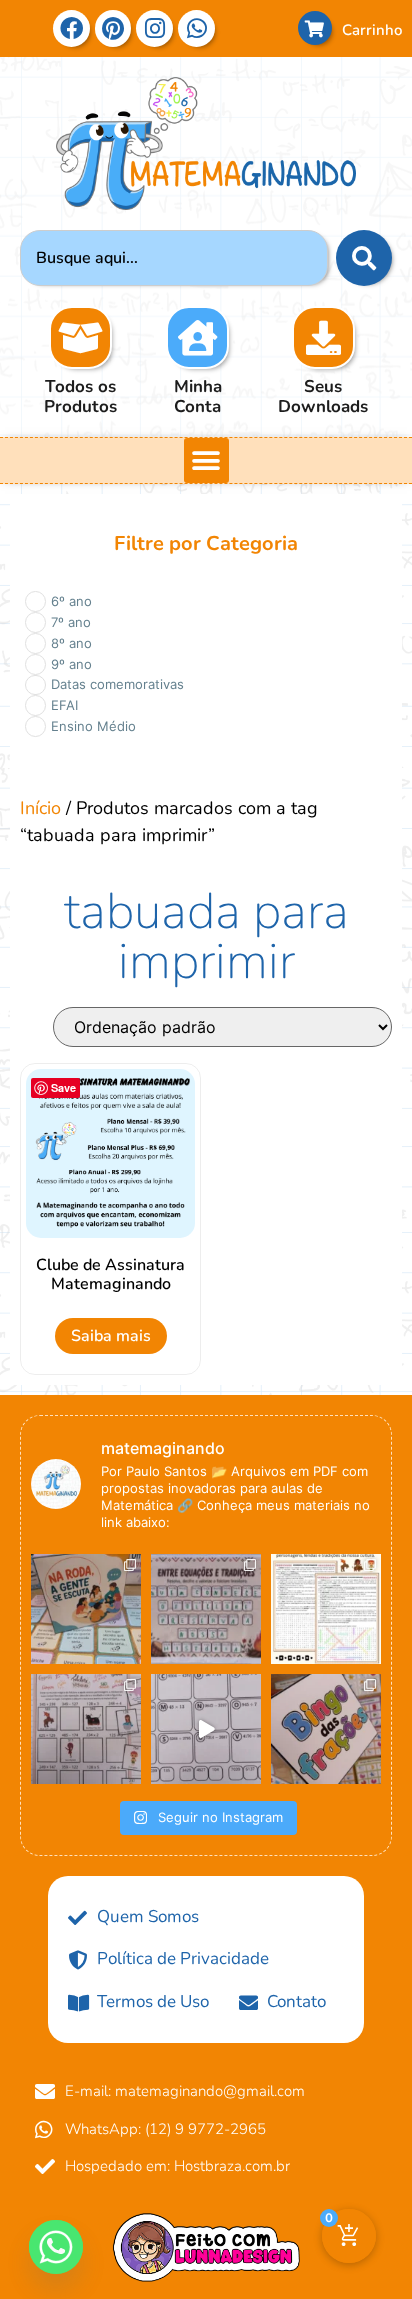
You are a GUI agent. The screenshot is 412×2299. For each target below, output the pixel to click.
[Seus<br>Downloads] (323, 337)
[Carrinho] (315, 28)
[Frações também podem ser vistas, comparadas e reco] (326, 1729)
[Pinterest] (113, 28)
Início (40, 808)
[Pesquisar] (364, 258)
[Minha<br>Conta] (197, 337)
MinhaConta (198, 396)
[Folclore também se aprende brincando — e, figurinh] (86, 1729)
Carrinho (372, 30)
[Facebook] (71, 28)
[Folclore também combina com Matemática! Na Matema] (206, 1729)
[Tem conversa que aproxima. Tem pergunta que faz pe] (86, 1609)
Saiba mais (111, 1336)
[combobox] (174, 258)
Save (63, 1087)
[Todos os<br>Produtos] (80, 337)
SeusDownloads (323, 396)
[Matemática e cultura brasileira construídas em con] (206, 1609)
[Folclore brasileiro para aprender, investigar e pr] (326, 1609)
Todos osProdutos (80, 396)
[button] (206, 460)
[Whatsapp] (56, 2247)
